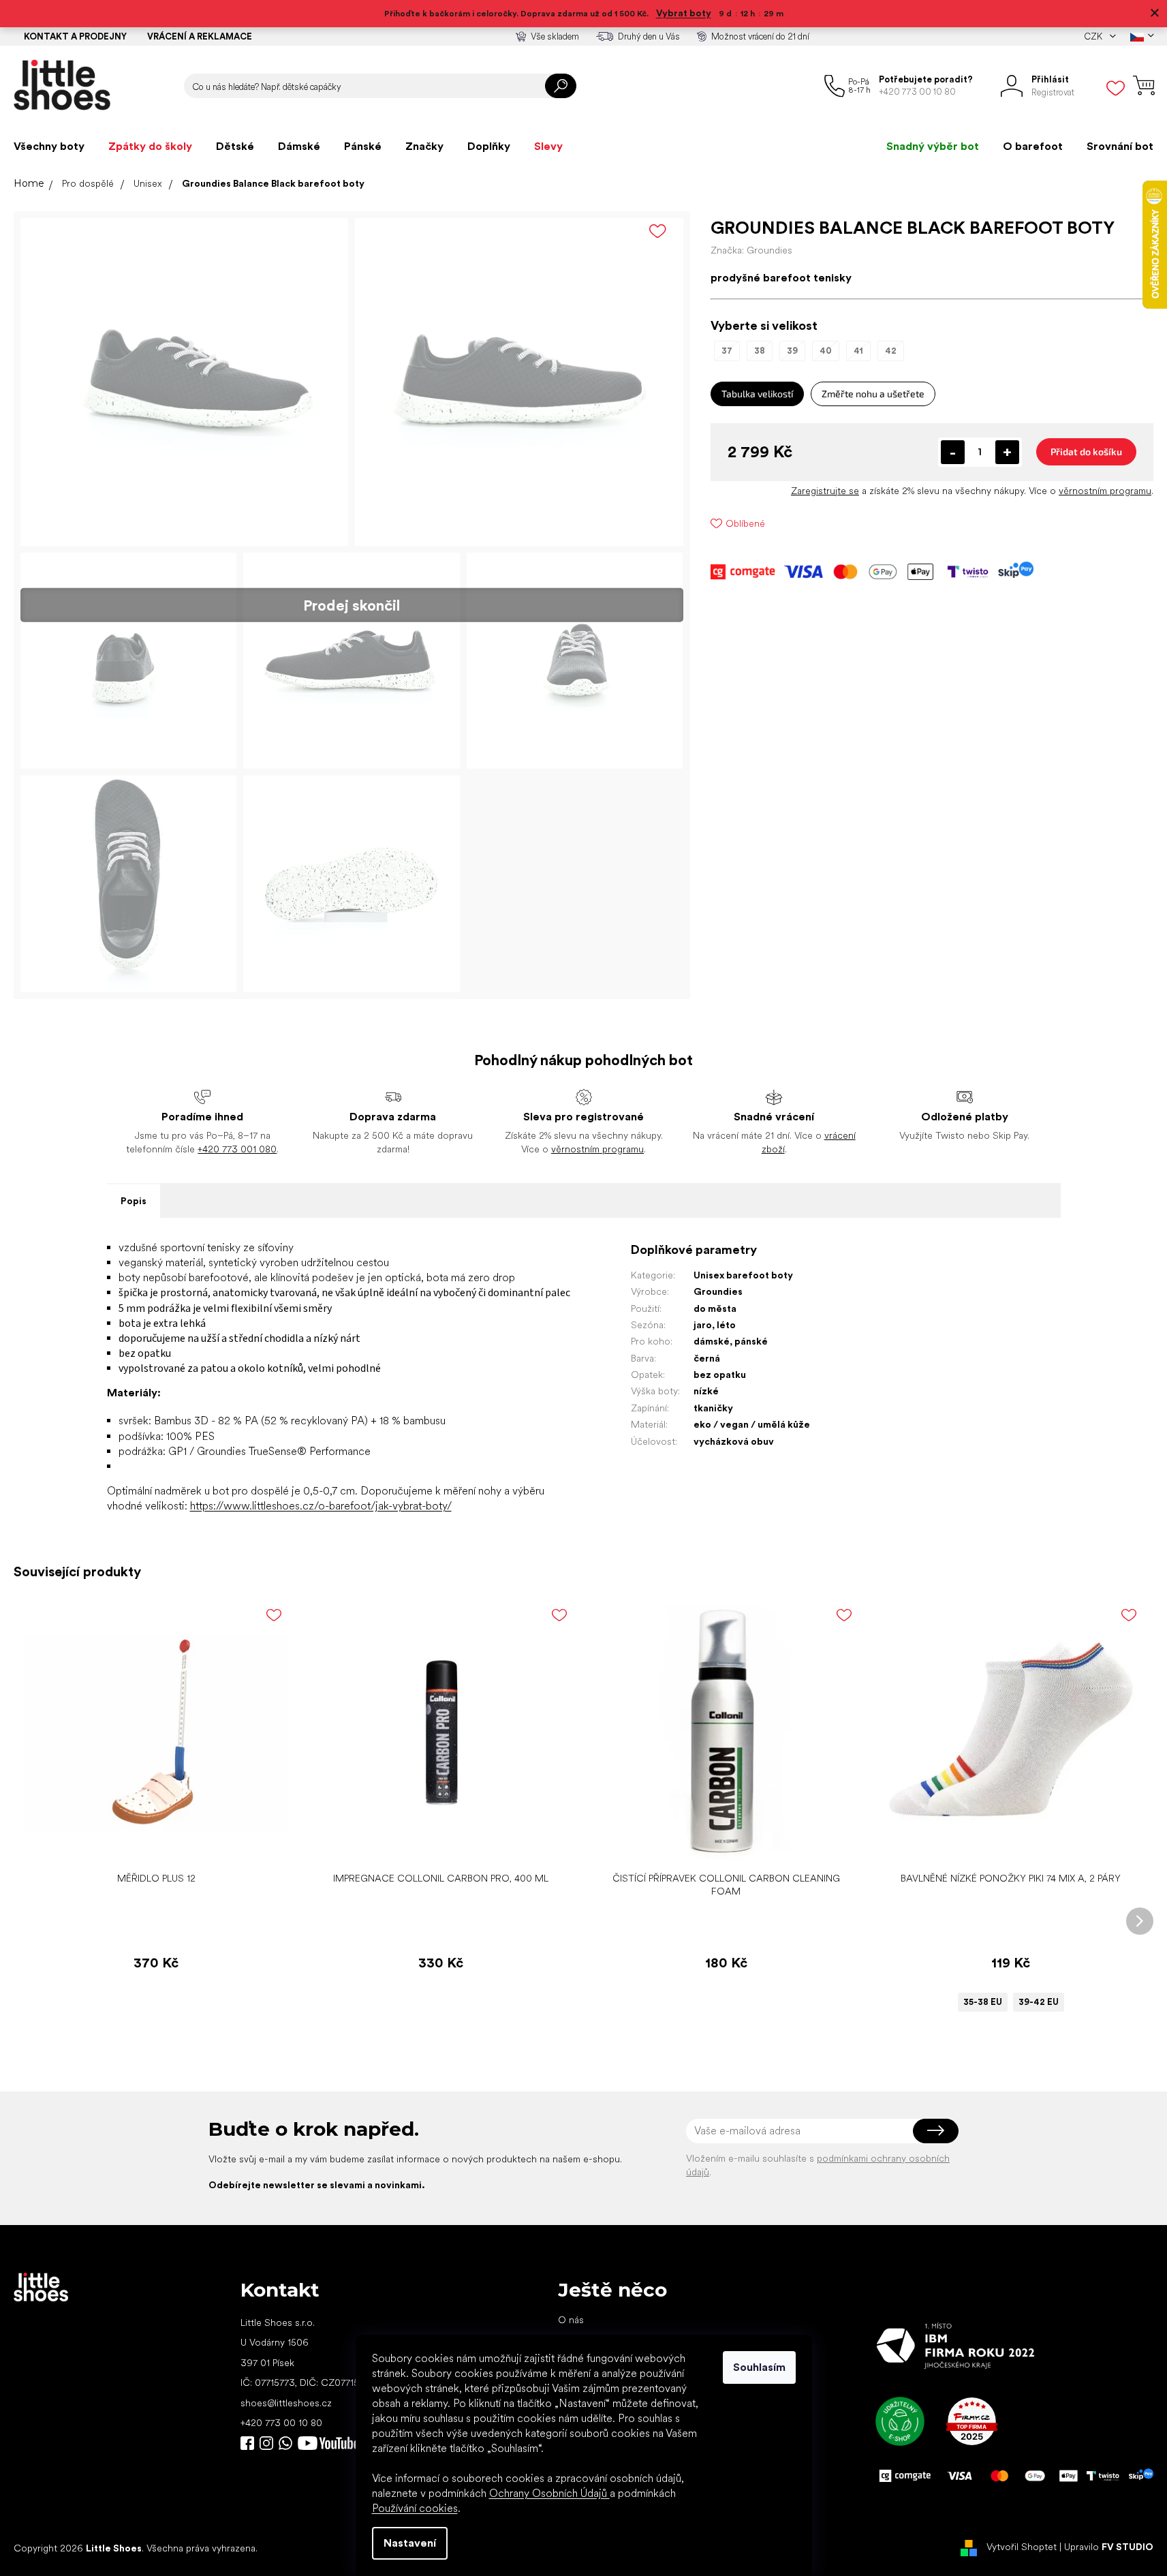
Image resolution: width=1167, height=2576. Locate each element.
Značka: (751, 250)
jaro (703, 1325)
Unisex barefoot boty (743, 1275)
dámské (712, 1341)
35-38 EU (983, 2002)
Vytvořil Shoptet (1022, 2547)
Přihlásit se (936, 2131)
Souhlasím (759, 2367)
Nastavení (410, 2543)
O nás (571, 2320)
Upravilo (1109, 2547)
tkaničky (713, 1408)
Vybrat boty (684, 13)
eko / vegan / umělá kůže (752, 1424)
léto (726, 1325)
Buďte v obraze (247, 2443)
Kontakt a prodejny (75, 36)
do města (715, 1308)
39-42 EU (1039, 2002)
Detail (1003, 1844)
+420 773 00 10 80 (281, 2423)
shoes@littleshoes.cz (286, 2403)
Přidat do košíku (1086, 451)
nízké (706, 1391)
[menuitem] (49, 147)
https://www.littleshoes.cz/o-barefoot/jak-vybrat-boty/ (321, 1506)
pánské (751, 1341)
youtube (328, 2443)
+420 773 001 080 (237, 1149)
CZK (1094, 36)
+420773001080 (288, 2443)
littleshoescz (266, 2443)
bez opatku (720, 1375)
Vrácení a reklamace (200, 36)
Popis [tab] (134, 1201)
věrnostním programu (1105, 491)
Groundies (718, 1291)
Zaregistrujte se (825, 491)
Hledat (561, 86)
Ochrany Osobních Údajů (549, 2493)
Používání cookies (415, 2508)
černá (707, 1358)
